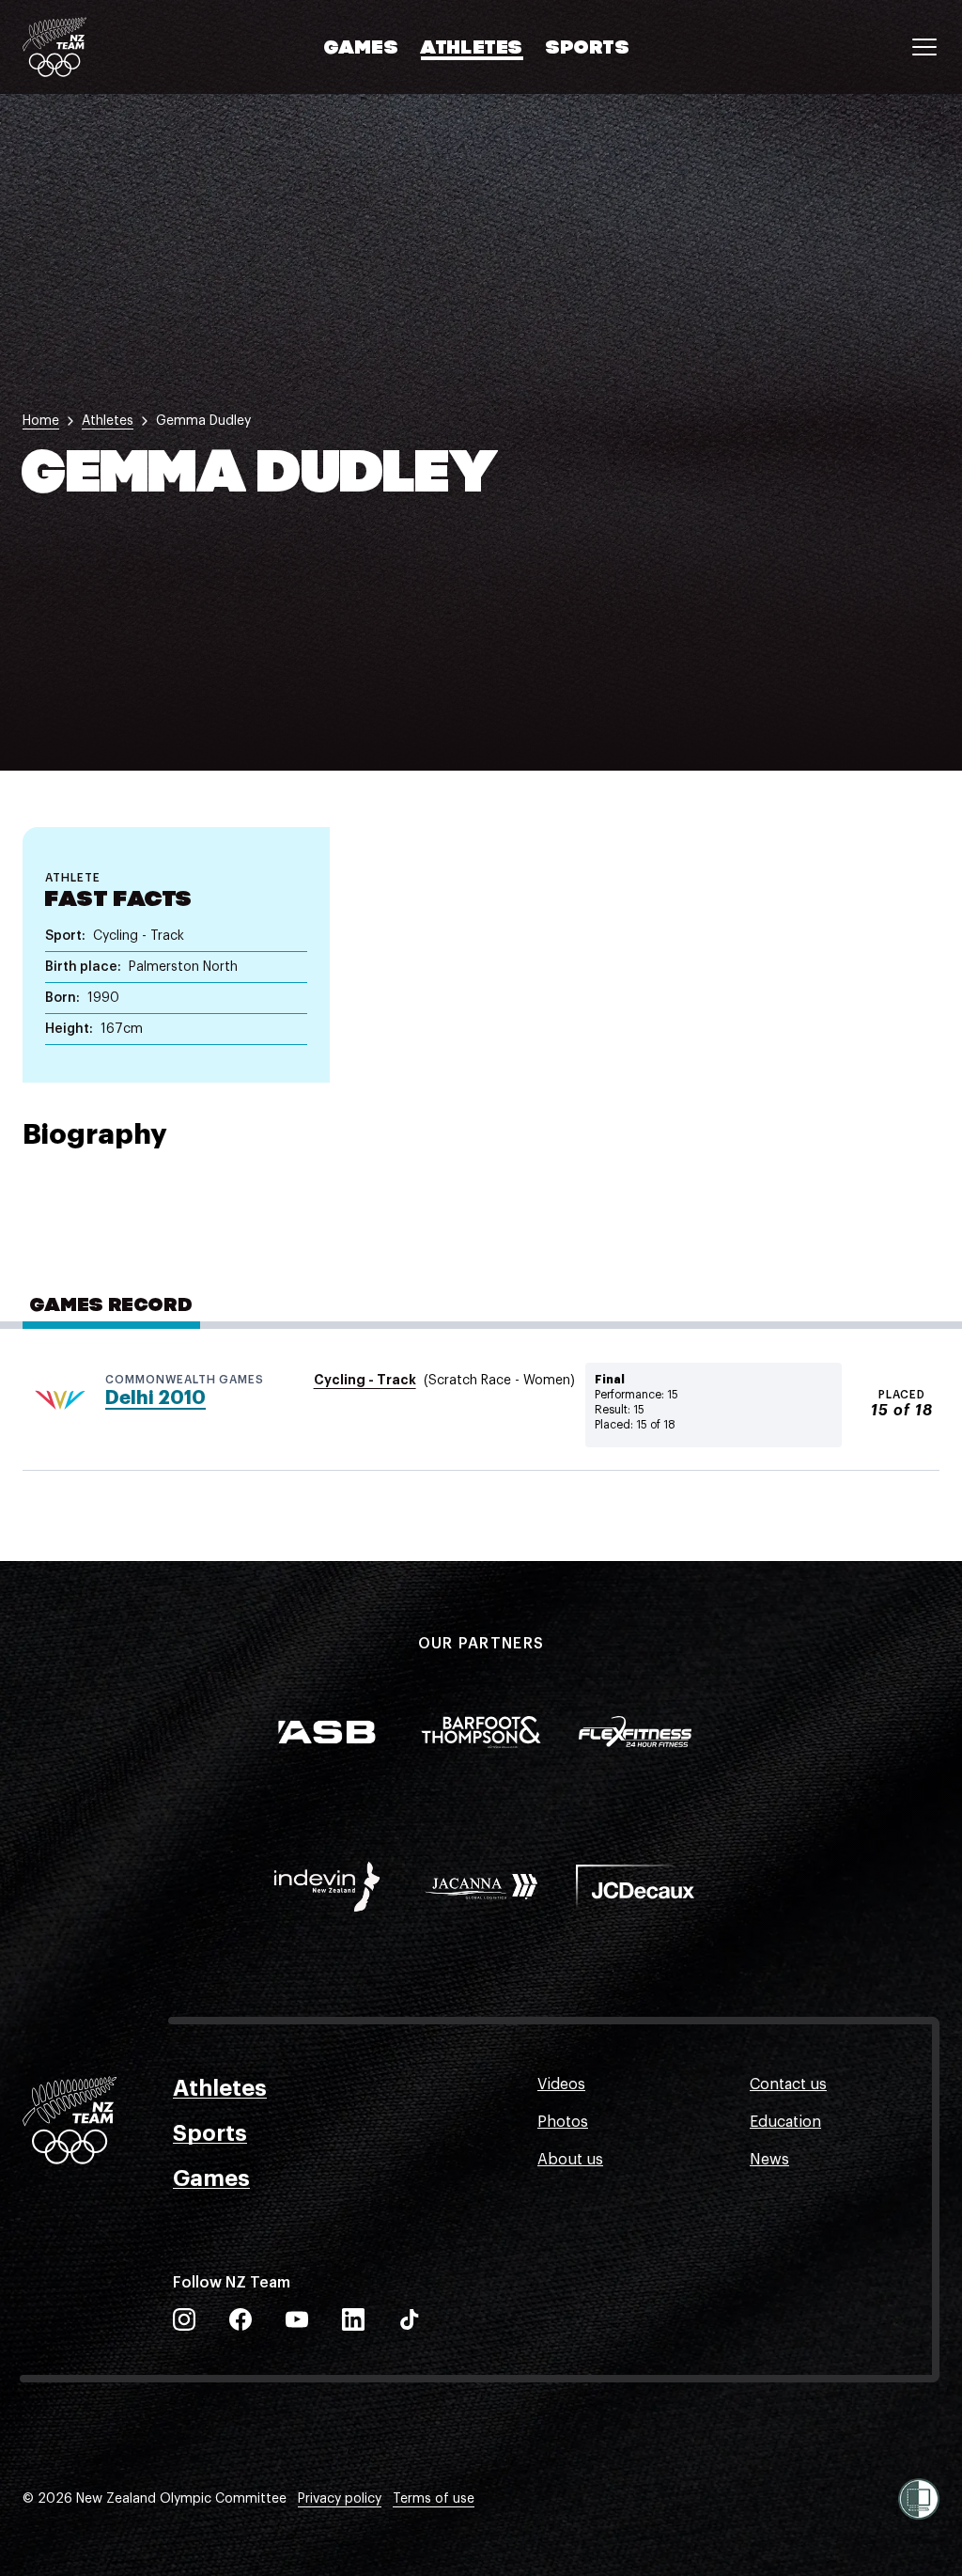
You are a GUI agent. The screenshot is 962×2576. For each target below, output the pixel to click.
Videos (561, 2084)
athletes (108, 421)
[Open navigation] (924, 47)
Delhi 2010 (155, 1398)
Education (785, 2122)
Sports (588, 49)
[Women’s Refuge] (919, 2499)
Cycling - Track (365, 1380)
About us (570, 2160)
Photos (563, 2122)
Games (361, 49)
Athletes (472, 49)
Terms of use (434, 2499)
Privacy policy (340, 2499)
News (769, 2160)
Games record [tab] (111, 1306)
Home (41, 421)
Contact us (788, 2084)
